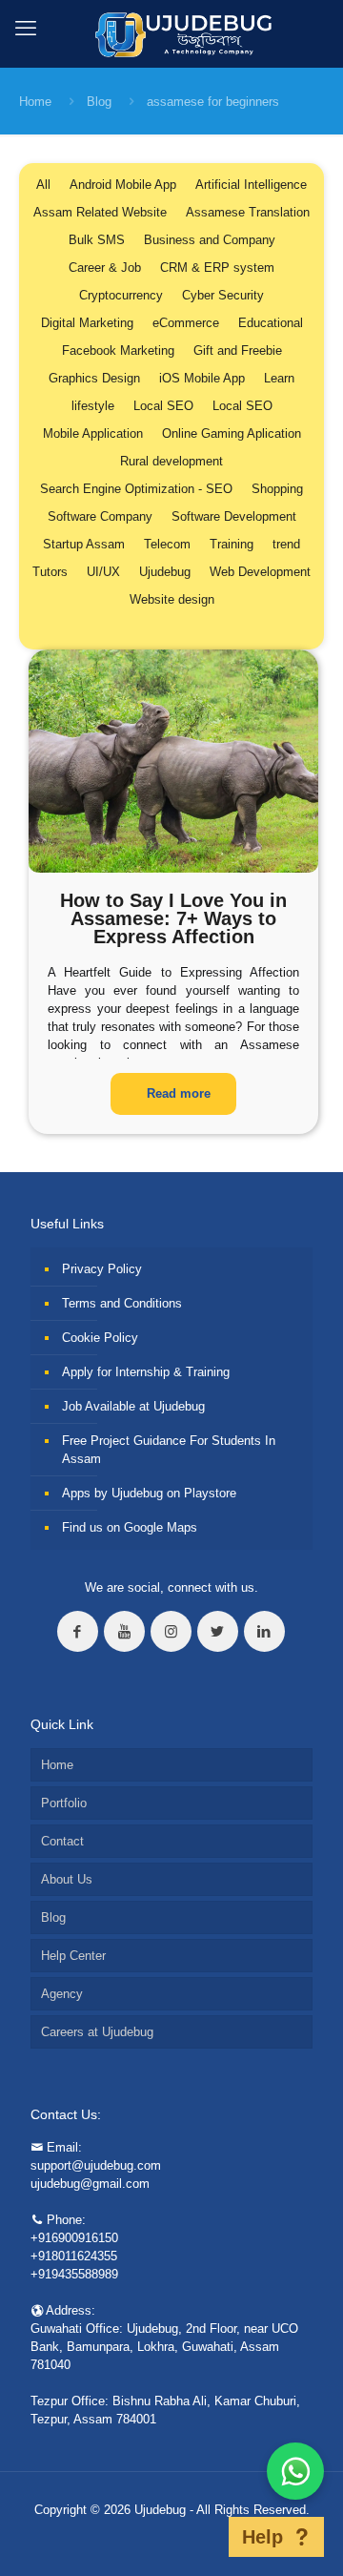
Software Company (100, 516)
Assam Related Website (100, 212)
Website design (172, 599)
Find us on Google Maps (130, 1527)
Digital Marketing (87, 323)
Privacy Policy (102, 1269)
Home (35, 102)
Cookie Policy (100, 1338)
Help (262, 2537)
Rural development (171, 461)
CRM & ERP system (217, 268)
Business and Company (210, 240)
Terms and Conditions (122, 1303)
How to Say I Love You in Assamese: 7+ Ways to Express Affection (173, 918)
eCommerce (186, 323)
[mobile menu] (26, 29)
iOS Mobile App (202, 378)
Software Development (234, 516)
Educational (271, 323)
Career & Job (105, 268)
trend (286, 544)
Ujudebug (165, 572)
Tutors (50, 572)
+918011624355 (74, 2256)
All (43, 185)
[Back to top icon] (204, 2537)
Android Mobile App (123, 185)
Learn (279, 378)
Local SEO (163, 406)
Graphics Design (94, 378)
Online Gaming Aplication (232, 433)
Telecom (167, 544)
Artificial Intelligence (251, 185)
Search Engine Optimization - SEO (136, 489)
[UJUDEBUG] (172, 33)
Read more (179, 1093)
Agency (62, 1994)
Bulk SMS (97, 240)
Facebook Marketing (118, 350)
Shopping (277, 489)
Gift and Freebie (238, 350)
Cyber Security (223, 295)
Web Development (260, 572)
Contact (62, 1841)
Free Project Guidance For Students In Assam (169, 1450)
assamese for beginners (213, 102)
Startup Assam (84, 544)
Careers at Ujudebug (97, 2032)
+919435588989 (74, 2274)
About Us (67, 1879)
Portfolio (64, 1803)
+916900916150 (74, 2238)
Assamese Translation (248, 212)
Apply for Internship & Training (146, 1372)
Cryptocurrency (121, 295)
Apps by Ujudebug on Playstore (149, 1493)
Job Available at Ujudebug (133, 1406)
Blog (99, 102)
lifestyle (93, 406)
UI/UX (103, 572)
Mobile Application (93, 433)
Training (232, 544)
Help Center (73, 1956)
